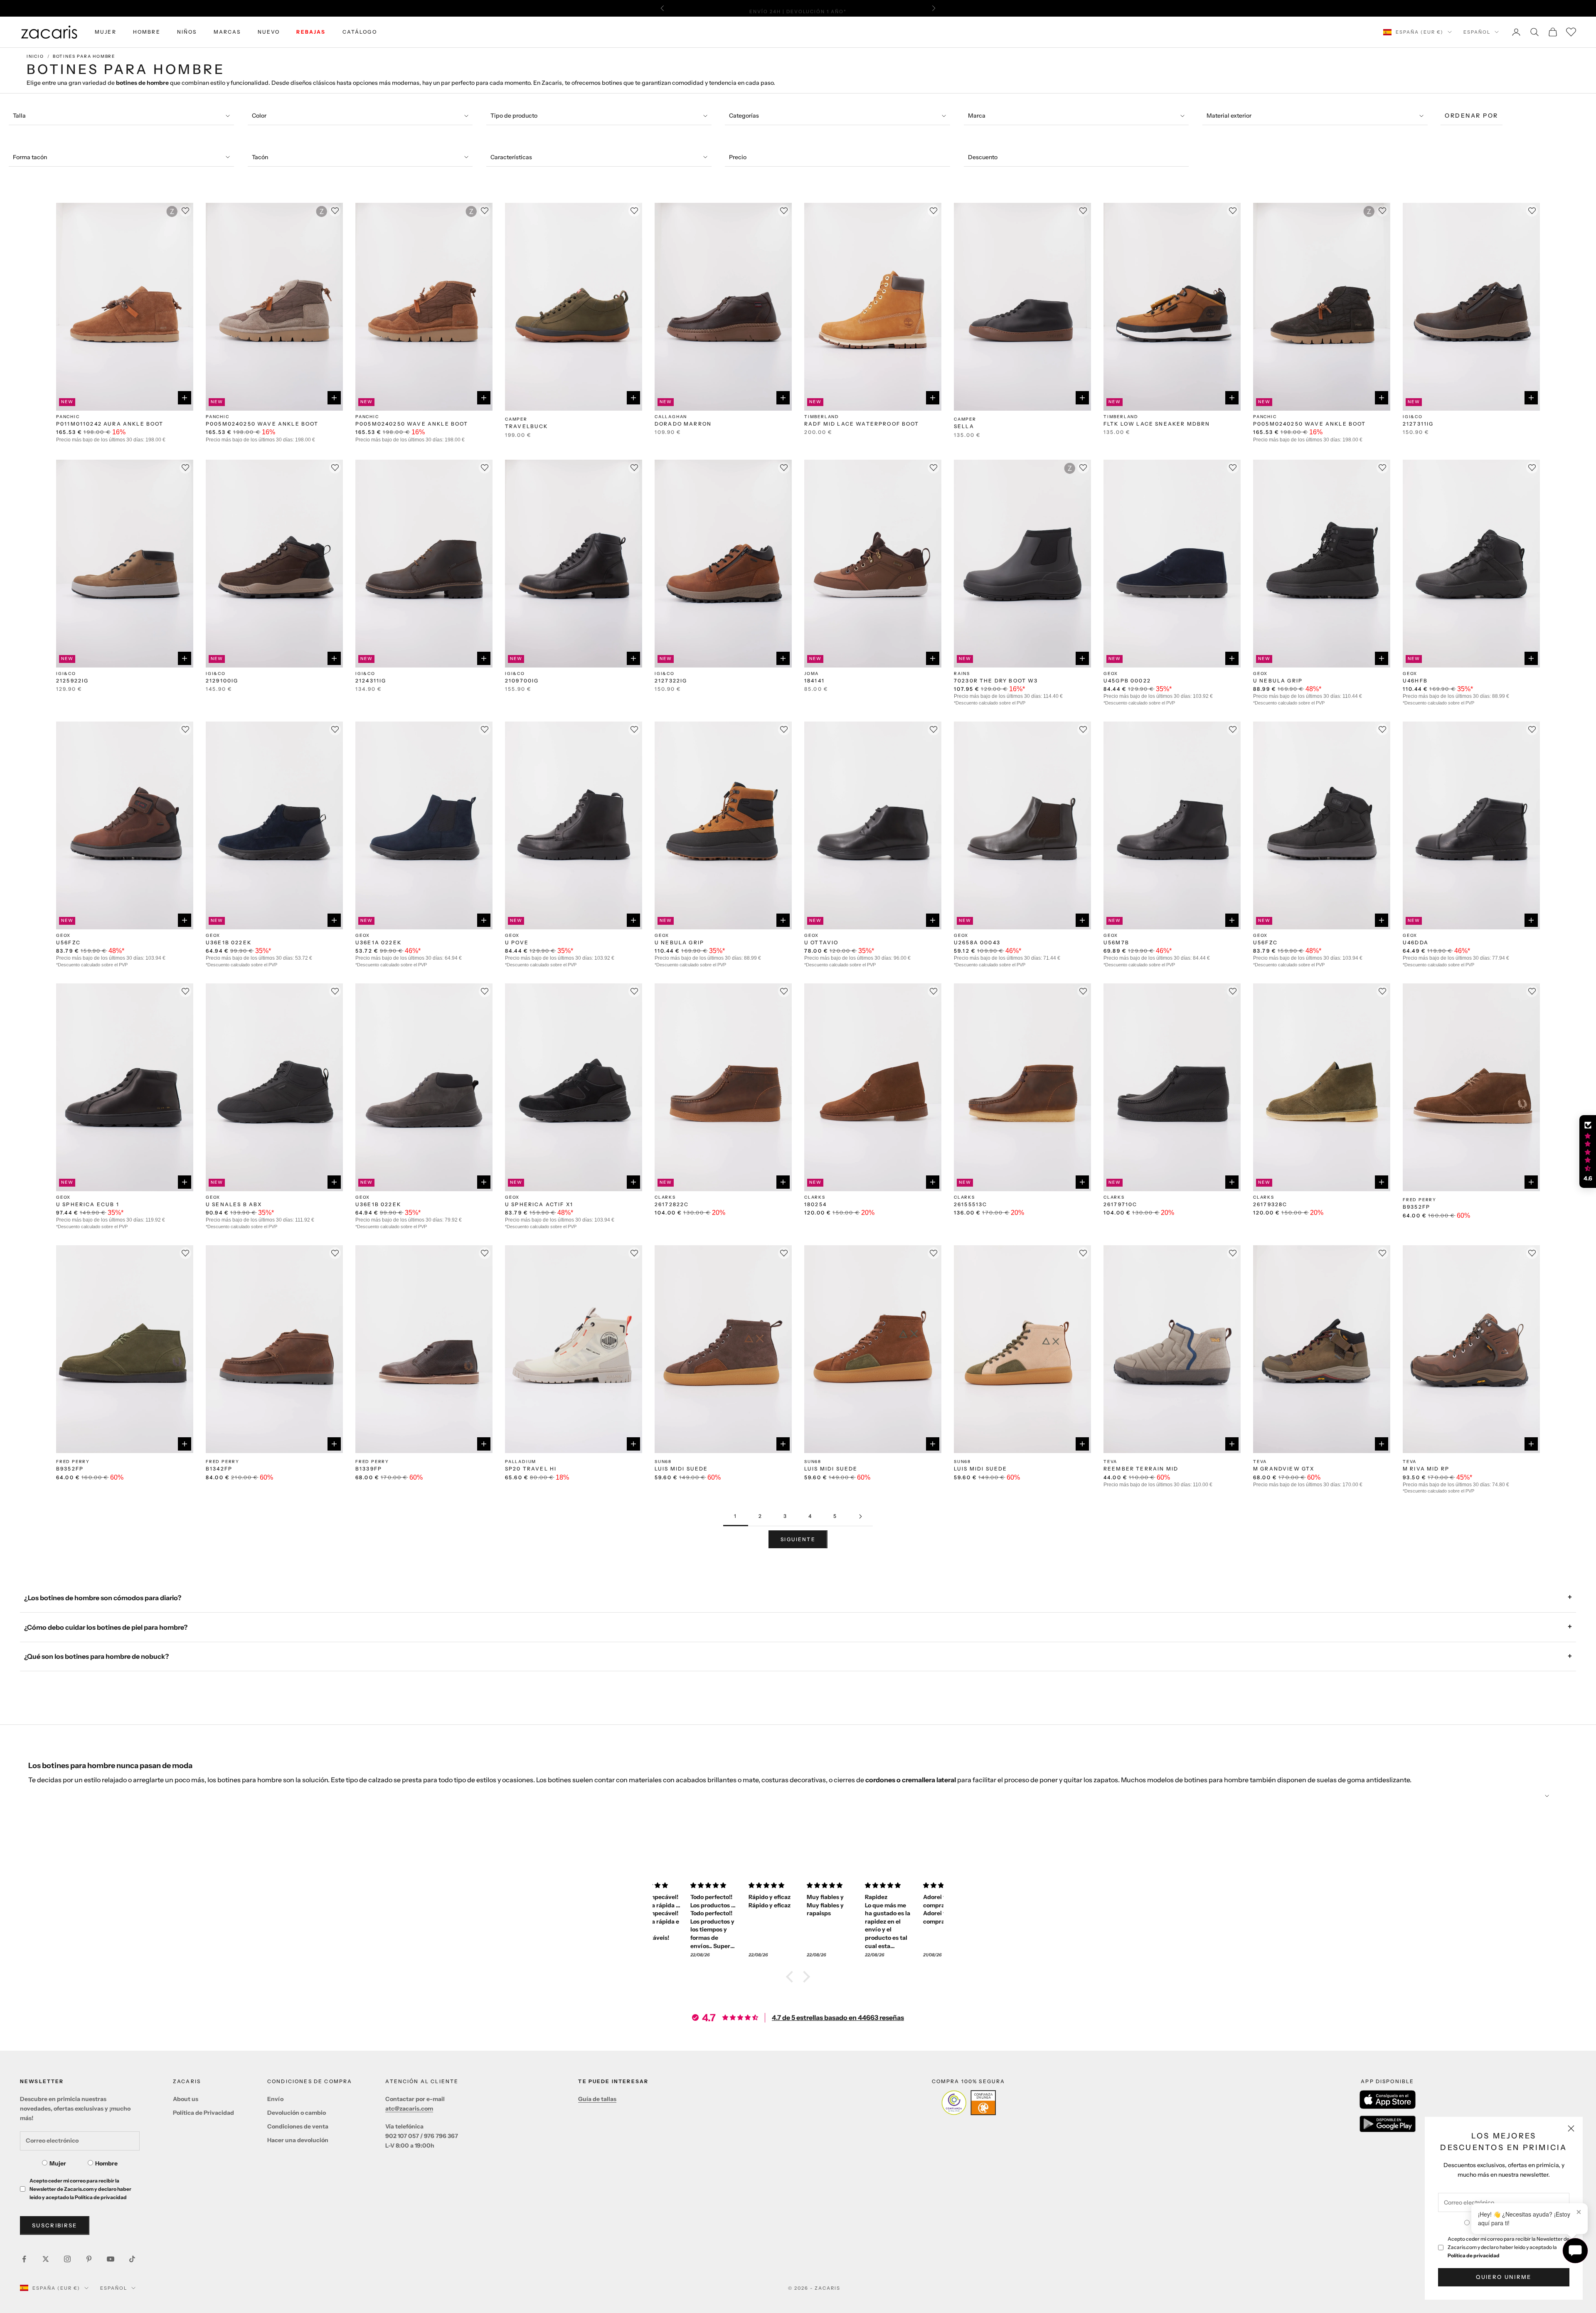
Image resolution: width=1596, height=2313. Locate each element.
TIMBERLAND (822, 417)
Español (1477, 32)
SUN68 (663, 1462)
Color (259, 116)
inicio (35, 56)
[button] (792, 1977)
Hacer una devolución (298, 2140)
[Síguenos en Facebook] (24, 2259)
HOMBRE (147, 32)
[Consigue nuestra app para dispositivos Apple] (1388, 2100)
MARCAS (227, 32)
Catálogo (360, 32)
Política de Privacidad (203, 2113)
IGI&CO (1413, 417)
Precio (738, 157)
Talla (19, 116)
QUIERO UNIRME (1504, 2277)
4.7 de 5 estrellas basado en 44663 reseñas (838, 2017)
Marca (977, 116)
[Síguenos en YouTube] (111, 2259)
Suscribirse (55, 2225)
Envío (275, 2099)
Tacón (260, 157)
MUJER (106, 32)
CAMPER (516, 419)
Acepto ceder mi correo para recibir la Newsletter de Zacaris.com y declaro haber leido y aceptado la (1509, 2247)
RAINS (962, 674)
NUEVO (269, 32)
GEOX (1111, 674)
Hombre (106, 2163)
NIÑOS (187, 32)
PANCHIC (68, 417)
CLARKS (665, 1197)
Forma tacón (30, 157)
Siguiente (798, 1539)
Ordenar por (1472, 116)
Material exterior (1229, 116)
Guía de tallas (597, 2099)
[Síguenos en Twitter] (46, 2259)
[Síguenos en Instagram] (67, 2259)
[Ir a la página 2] (860, 1516)
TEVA (1110, 1462)
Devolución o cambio (297, 2113)
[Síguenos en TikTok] (132, 2259)
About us (186, 2099)
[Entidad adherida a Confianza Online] (969, 2103)
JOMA (812, 674)
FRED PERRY (1420, 1200)
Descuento (983, 157)
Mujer (58, 2163)
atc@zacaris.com (409, 2109)
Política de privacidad (1474, 2255)
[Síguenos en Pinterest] (89, 2259)
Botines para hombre (84, 56)
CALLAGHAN (671, 417)
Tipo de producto (514, 116)
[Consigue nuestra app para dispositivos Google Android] (1388, 2124)
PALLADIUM (521, 1462)
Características (511, 157)
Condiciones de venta (298, 2126)
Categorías (744, 116)
